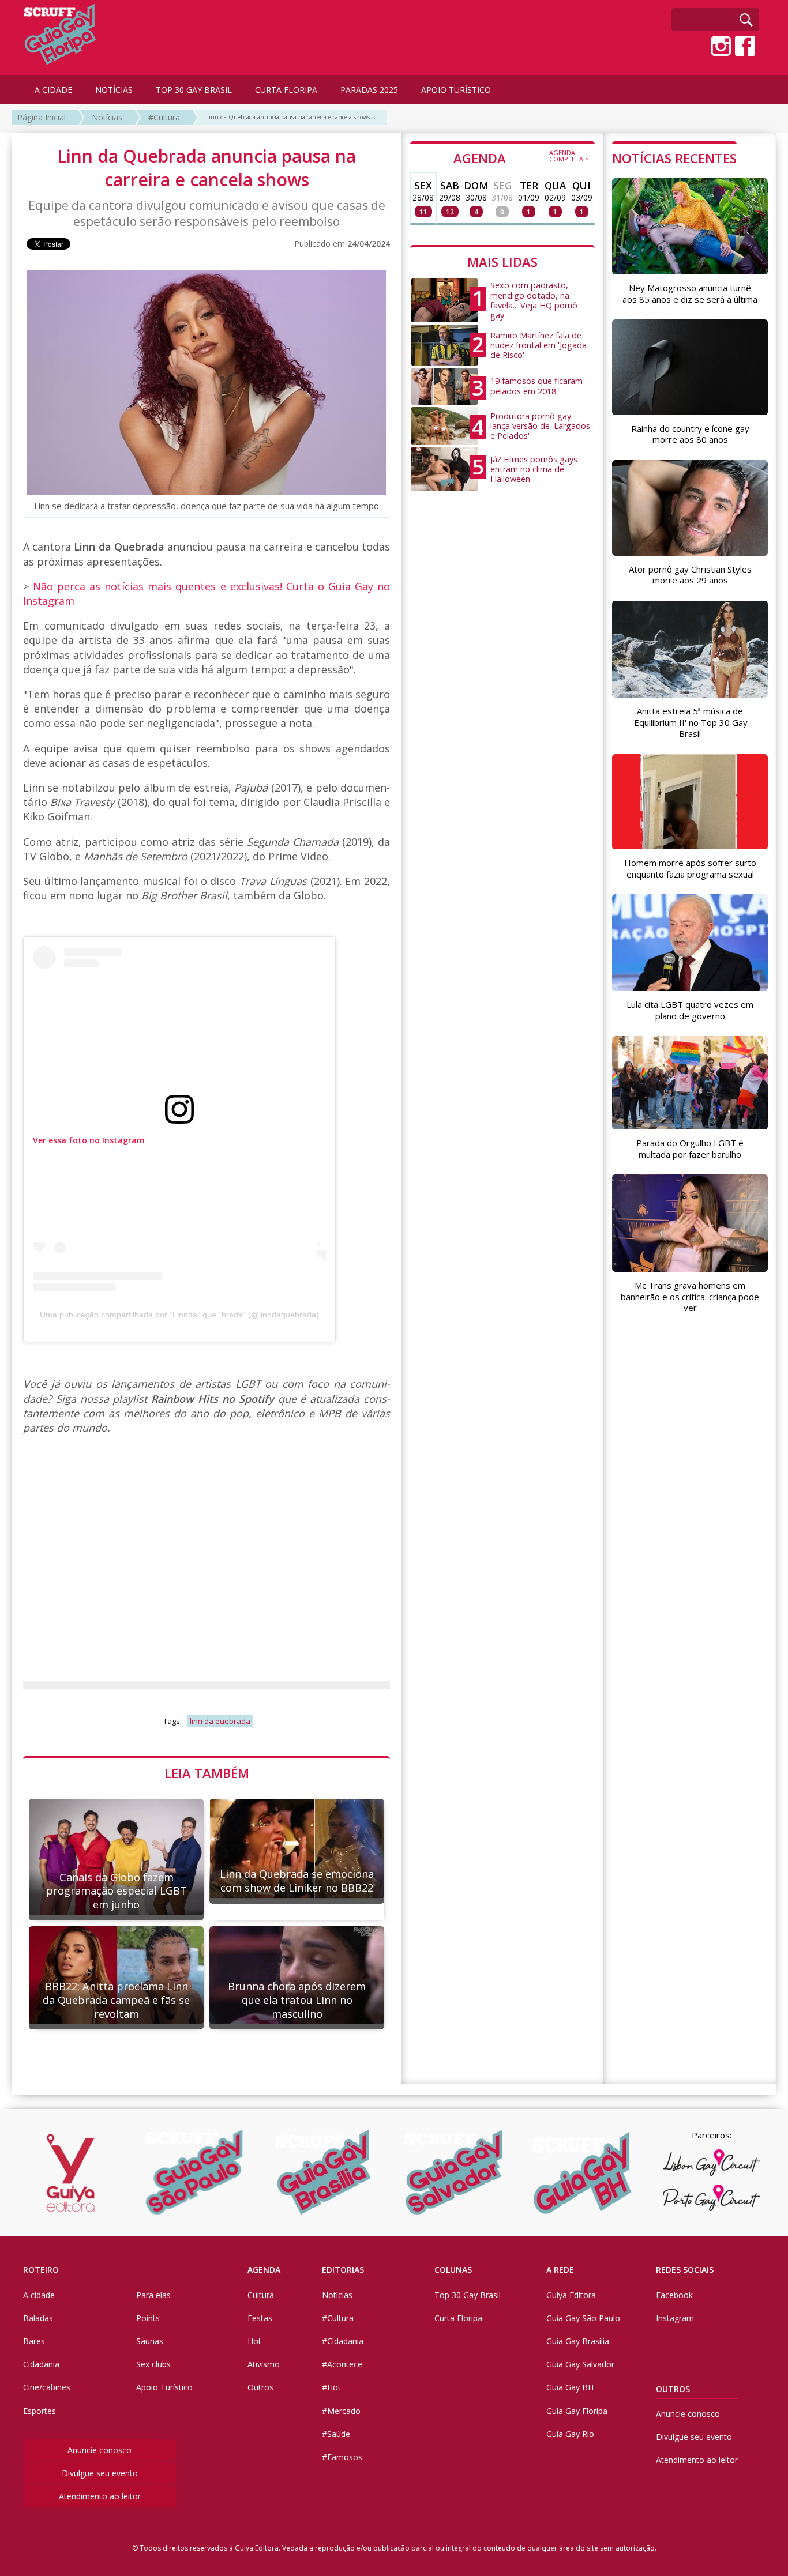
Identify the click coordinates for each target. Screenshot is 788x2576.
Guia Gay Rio (570, 2434)
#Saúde (336, 2434)
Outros (260, 2387)
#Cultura (164, 117)
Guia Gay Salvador (580, 2364)
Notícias (107, 117)
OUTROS (673, 2389)
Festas (260, 2318)
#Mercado (341, 2411)
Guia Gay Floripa (577, 2411)
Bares (34, 2341)
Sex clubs (153, 2364)
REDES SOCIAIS (685, 2270)
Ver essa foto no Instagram (89, 1140)
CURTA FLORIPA (286, 90)
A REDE (560, 2270)
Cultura (261, 2295)
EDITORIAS (343, 2270)
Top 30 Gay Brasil (468, 2295)
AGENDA (521, 157)
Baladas (38, 2318)
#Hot (331, 2387)
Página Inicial (42, 117)
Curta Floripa (458, 2318)
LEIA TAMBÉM (207, 1773)
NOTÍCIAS (114, 90)
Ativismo (264, 2364)
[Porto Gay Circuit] (711, 2198)
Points (148, 2318)
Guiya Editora (571, 2295)
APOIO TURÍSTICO (456, 90)
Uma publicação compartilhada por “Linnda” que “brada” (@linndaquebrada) (179, 1315)
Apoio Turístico (164, 2387)
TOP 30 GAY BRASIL (194, 90)
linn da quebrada (220, 1721)
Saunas (150, 2341)
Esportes (40, 2411)
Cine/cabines (47, 2387)
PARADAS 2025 (369, 90)
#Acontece (342, 2364)
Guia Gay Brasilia (578, 2341)
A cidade (39, 2295)
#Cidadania (343, 2341)
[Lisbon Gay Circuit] (711, 2163)
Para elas (153, 2295)
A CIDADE (53, 90)
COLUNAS (453, 2270)
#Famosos (342, 2457)
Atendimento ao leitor (100, 2496)
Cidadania (41, 2364)
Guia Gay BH (570, 2387)
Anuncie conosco (100, 2450)
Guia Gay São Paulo (583, 2318)
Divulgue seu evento (100, 2473)
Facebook (674, 2295)
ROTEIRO (41, 2270)
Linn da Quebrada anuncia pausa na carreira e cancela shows (288, 117)
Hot (254, 2341)
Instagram (675, 2318)
